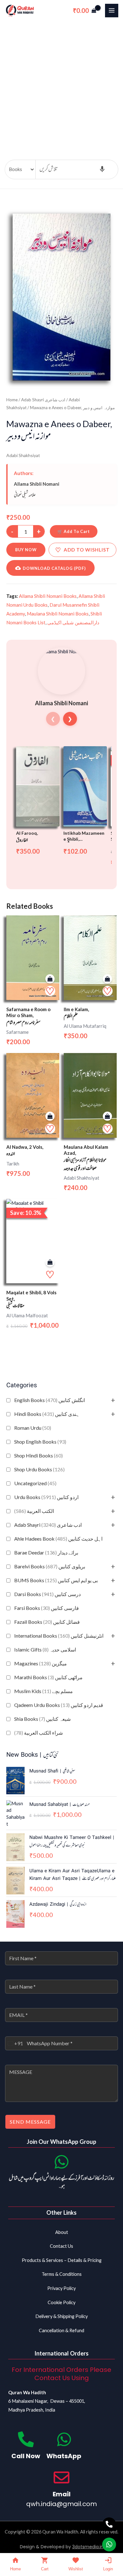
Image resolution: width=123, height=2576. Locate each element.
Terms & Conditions (62, 2274)
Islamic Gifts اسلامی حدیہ (45, 1649)
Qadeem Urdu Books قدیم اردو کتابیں (59, 1705)
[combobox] (14, 2043)
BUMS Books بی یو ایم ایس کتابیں (56, 1580)
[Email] (61, 2477)
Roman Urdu (33, 1428)
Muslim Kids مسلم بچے (44, 1691)
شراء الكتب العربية (38, 1733)
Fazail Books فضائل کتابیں (47, 1622)
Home (12, 400)
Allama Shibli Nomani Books (48, 596)
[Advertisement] (61, 86)
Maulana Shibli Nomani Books (58, 614)
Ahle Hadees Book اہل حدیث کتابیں (58, 1539)
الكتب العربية (34, 1511)
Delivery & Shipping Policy (61, 2316)
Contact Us (61, 2246)
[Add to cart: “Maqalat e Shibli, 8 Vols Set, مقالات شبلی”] (50, 1262)
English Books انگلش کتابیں (50, 1400)
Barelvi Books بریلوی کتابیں (50, 1566)
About (62, 2232)
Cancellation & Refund (61, 2330)
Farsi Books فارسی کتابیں (47, 1608)
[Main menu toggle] (112, 10)
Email (62, 2494)
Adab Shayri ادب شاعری (48, 1525)
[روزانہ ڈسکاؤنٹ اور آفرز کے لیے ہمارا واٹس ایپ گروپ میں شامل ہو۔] (61, 2162)
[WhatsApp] (64, 2439)
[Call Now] (26, 2439)
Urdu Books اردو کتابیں (46, 1497)
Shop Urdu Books (39, 1469)
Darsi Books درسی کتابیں (47, 1594)
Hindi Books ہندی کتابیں (47, 1414)
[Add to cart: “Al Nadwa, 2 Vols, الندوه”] (50, 1116)
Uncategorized (35, 1483)
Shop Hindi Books (38, 1455)
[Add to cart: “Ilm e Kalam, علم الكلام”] (107, 979)
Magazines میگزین (41, 1663)
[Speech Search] (102, 169)
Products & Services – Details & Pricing (62, 2260)
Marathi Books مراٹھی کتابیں (48, 1677)
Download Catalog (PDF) (54, 568)
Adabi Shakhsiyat (23, 455)
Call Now (26, 2456)
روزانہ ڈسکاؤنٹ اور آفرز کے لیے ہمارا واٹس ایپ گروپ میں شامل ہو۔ (61, 2183)
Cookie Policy (61, 2302)
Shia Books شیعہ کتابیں (42, 1719)
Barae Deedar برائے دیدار (46, 1552)
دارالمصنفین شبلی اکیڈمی (73, 622)
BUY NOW (26, 550)
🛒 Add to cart (74, 531)
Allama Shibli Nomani (37, 484)
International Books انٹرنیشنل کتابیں (59, 1636)
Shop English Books (40, 1442)
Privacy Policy (61, 2288)
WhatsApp (64, 2456)
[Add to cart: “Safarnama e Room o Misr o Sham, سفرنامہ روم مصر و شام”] (50, 979)
